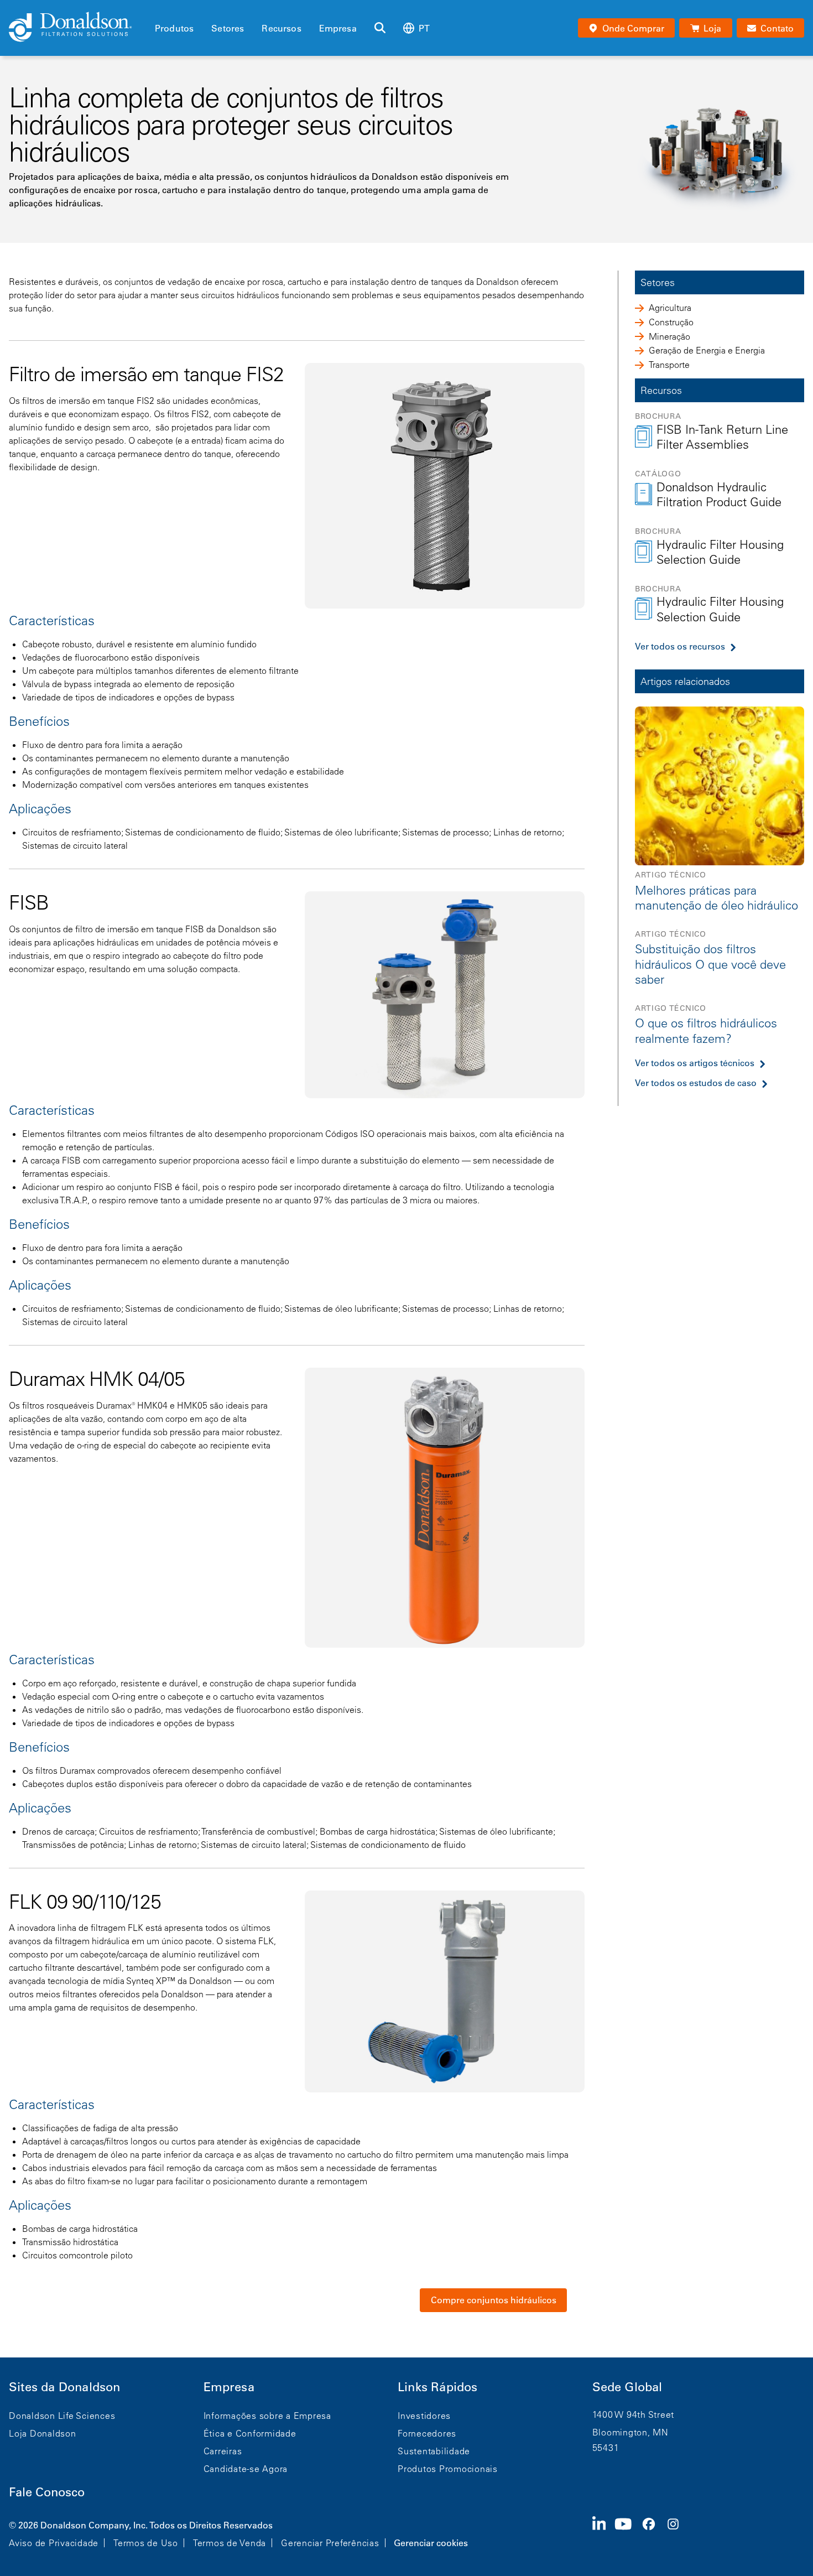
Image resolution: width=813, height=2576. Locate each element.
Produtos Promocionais (448, 2469)
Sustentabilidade (434, 2451)
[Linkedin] (604, 2533)
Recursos (281, 28)
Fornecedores (427, 2433)
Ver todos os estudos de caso (696, 1083)
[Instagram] (677, 2533)
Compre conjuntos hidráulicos (494, 2300)
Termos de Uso (146, 2543)
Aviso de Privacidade (54, 2543)
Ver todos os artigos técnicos (695, 1063)
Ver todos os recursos (680, 646)
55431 (606, 2448)
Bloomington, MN (630, 2432)
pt (424, 28)
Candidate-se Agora (246, 2469)
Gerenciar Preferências (330, 2543)
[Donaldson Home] (77, 28)
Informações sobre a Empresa (267, 2416)
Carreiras (223, 2451)
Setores (228, 28)
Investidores (424, 2416)
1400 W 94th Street (634, 2414)
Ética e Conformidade (250, 2433)
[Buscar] (380, 28)
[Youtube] (628, 2533)
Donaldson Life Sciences (62, 2416)
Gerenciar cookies (431, 2543)
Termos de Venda (230, 2543)
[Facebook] (653, 2533)
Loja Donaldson (43, 2433)
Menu (158, 9)
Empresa (338, 28)
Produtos (174, 28)
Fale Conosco (47, 2492)
